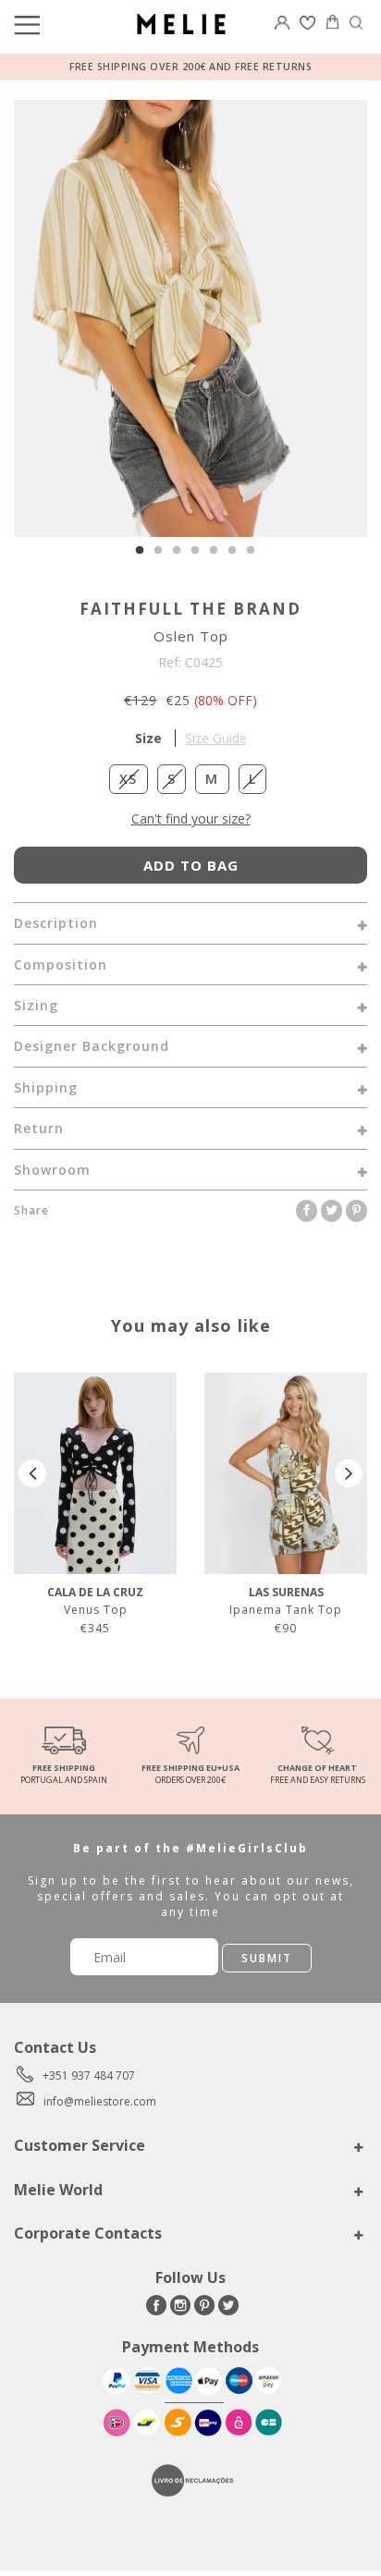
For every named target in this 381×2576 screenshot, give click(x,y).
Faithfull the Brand (190, 609)
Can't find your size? (191, 818)
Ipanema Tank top (286, 1610)
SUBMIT (267, 1958)
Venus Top (96, 1610)
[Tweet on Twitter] (333, 1210)
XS (129, 779)
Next (349, 1473)
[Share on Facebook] (308, 1210)
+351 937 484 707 (89, 2075)
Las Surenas (286, 1592)
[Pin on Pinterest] (356, 1210)
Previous (32, 1473)
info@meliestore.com (100, 2101)
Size (191, 738)
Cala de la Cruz (95, 1592)
